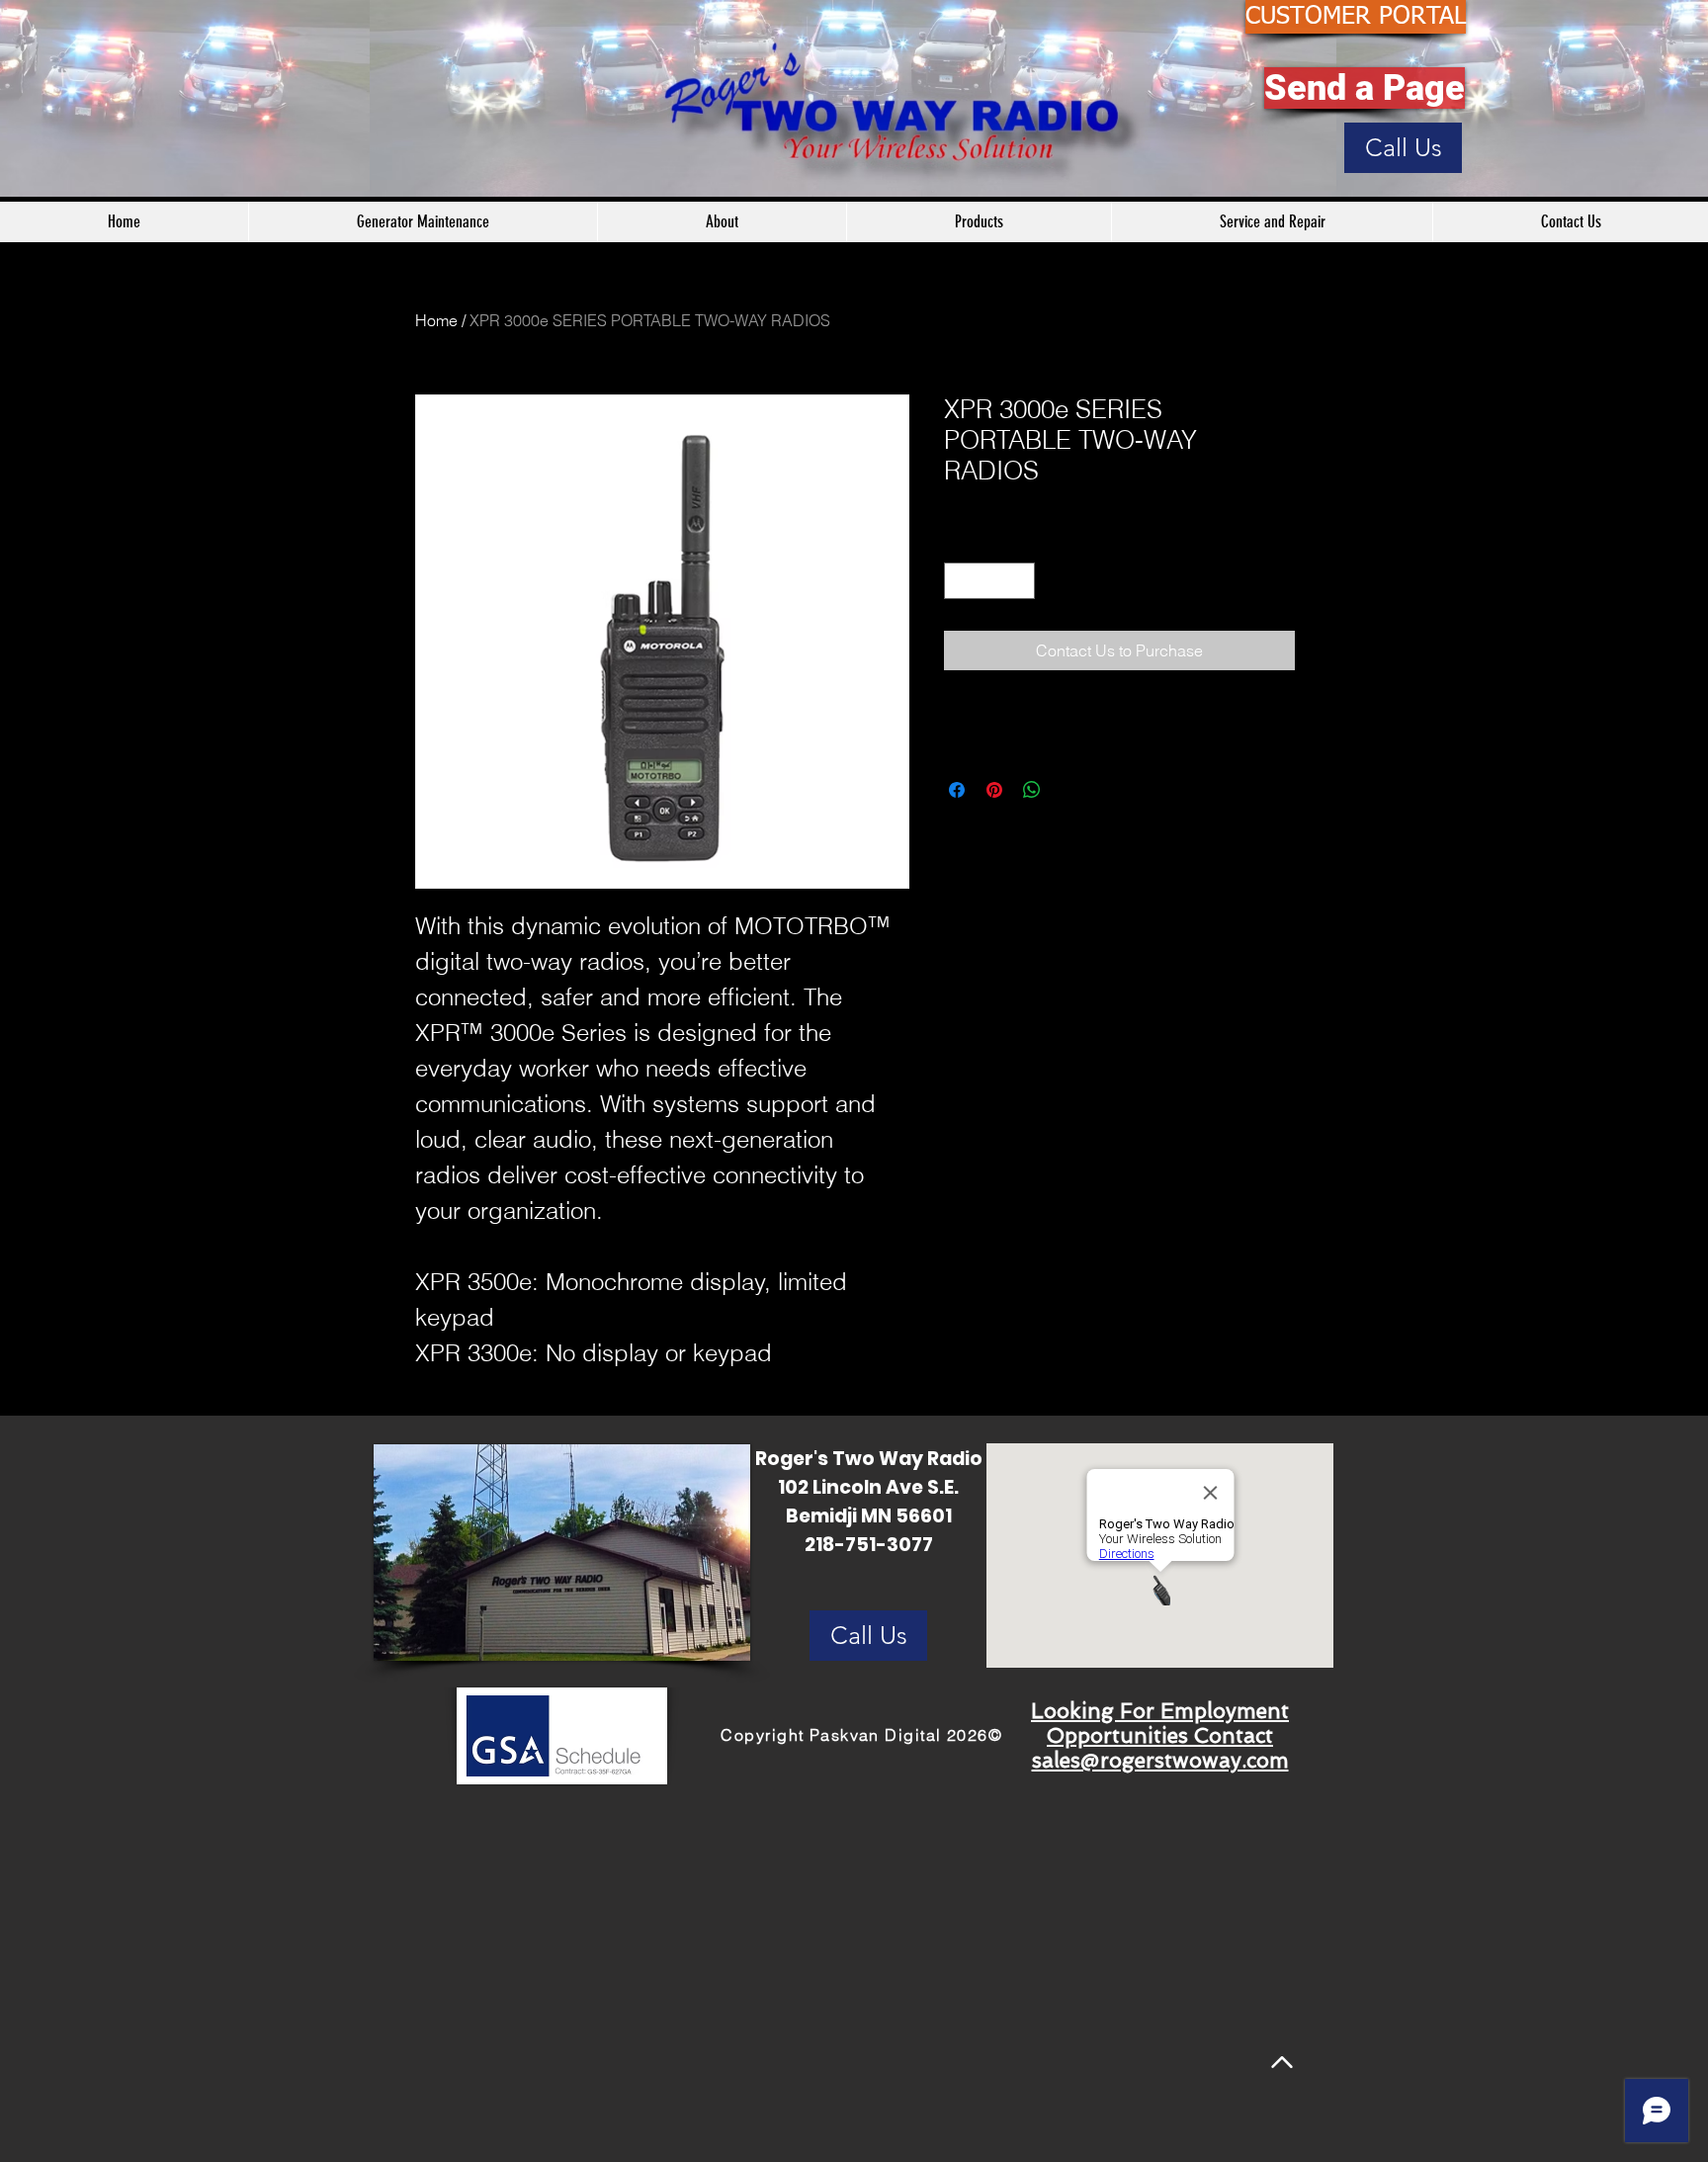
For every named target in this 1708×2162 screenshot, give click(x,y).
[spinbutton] (989, 581)
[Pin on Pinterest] (994, 790)
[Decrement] (959, 581)
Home (436, 320)
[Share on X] (1069, 790)
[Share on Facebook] (957, 790)
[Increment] (1020, 581)
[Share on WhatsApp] (1032, 790)
